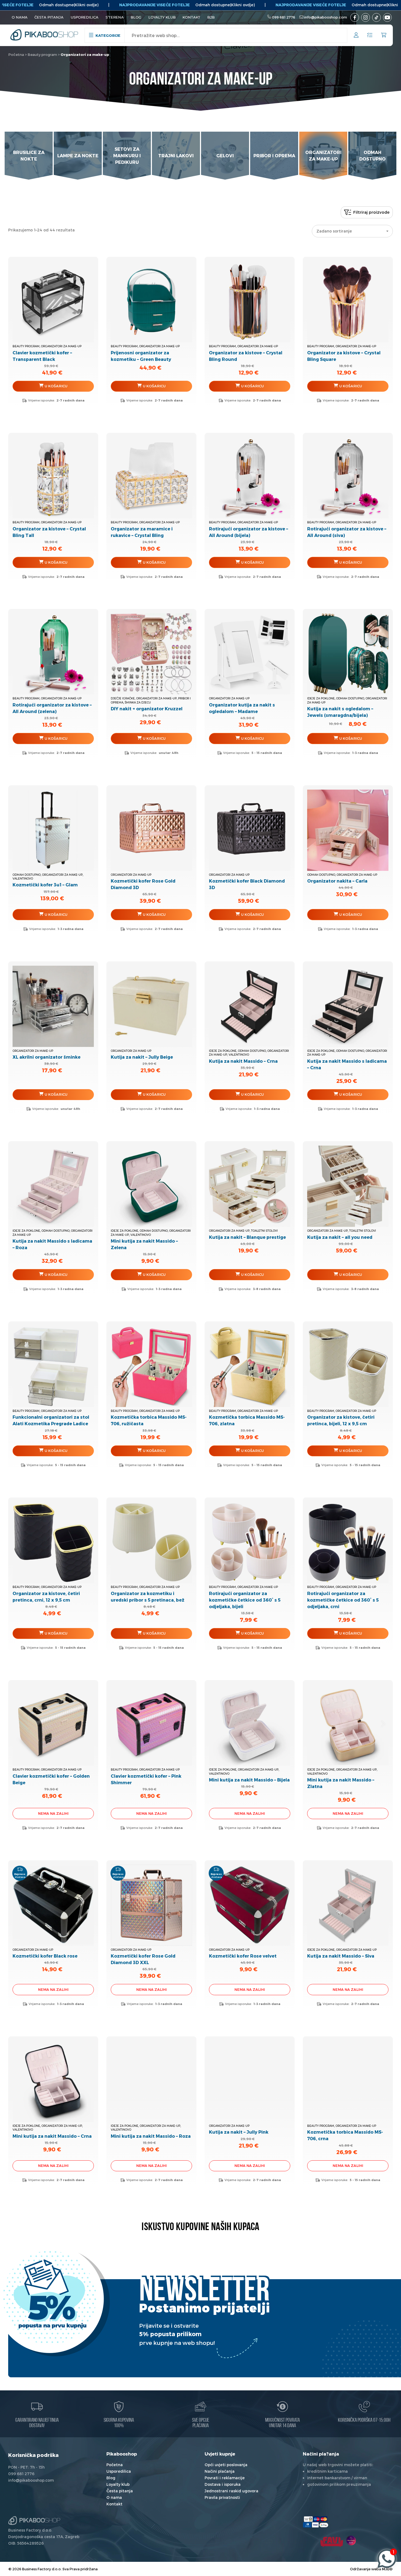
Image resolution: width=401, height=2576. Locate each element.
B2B (211, 17)
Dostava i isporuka (223, 2484)
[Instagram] (366, 17)
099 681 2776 (284, 17)
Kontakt (191, 17)
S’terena (115, 17)
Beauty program (42, 55)
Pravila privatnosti (222, 2497)
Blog (136, 17)
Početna (16, 55)
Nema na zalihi (53, 1813)
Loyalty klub (162, 17)
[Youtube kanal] (387, 17)
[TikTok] (376, 17)
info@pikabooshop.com (326, 17)
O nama (20, 17)
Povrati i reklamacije (225, 2478)
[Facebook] (355, 17)
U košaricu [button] (56, 386)
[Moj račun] (356, 36)
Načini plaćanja (220, 2471)
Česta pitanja (49, 17)
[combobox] (352, 231)
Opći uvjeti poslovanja (226, 2465)
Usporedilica (85, 17)
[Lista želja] (370, 35)
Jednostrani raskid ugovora (231, 2491)
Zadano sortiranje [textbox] (334, 231)
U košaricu (351, 738)
